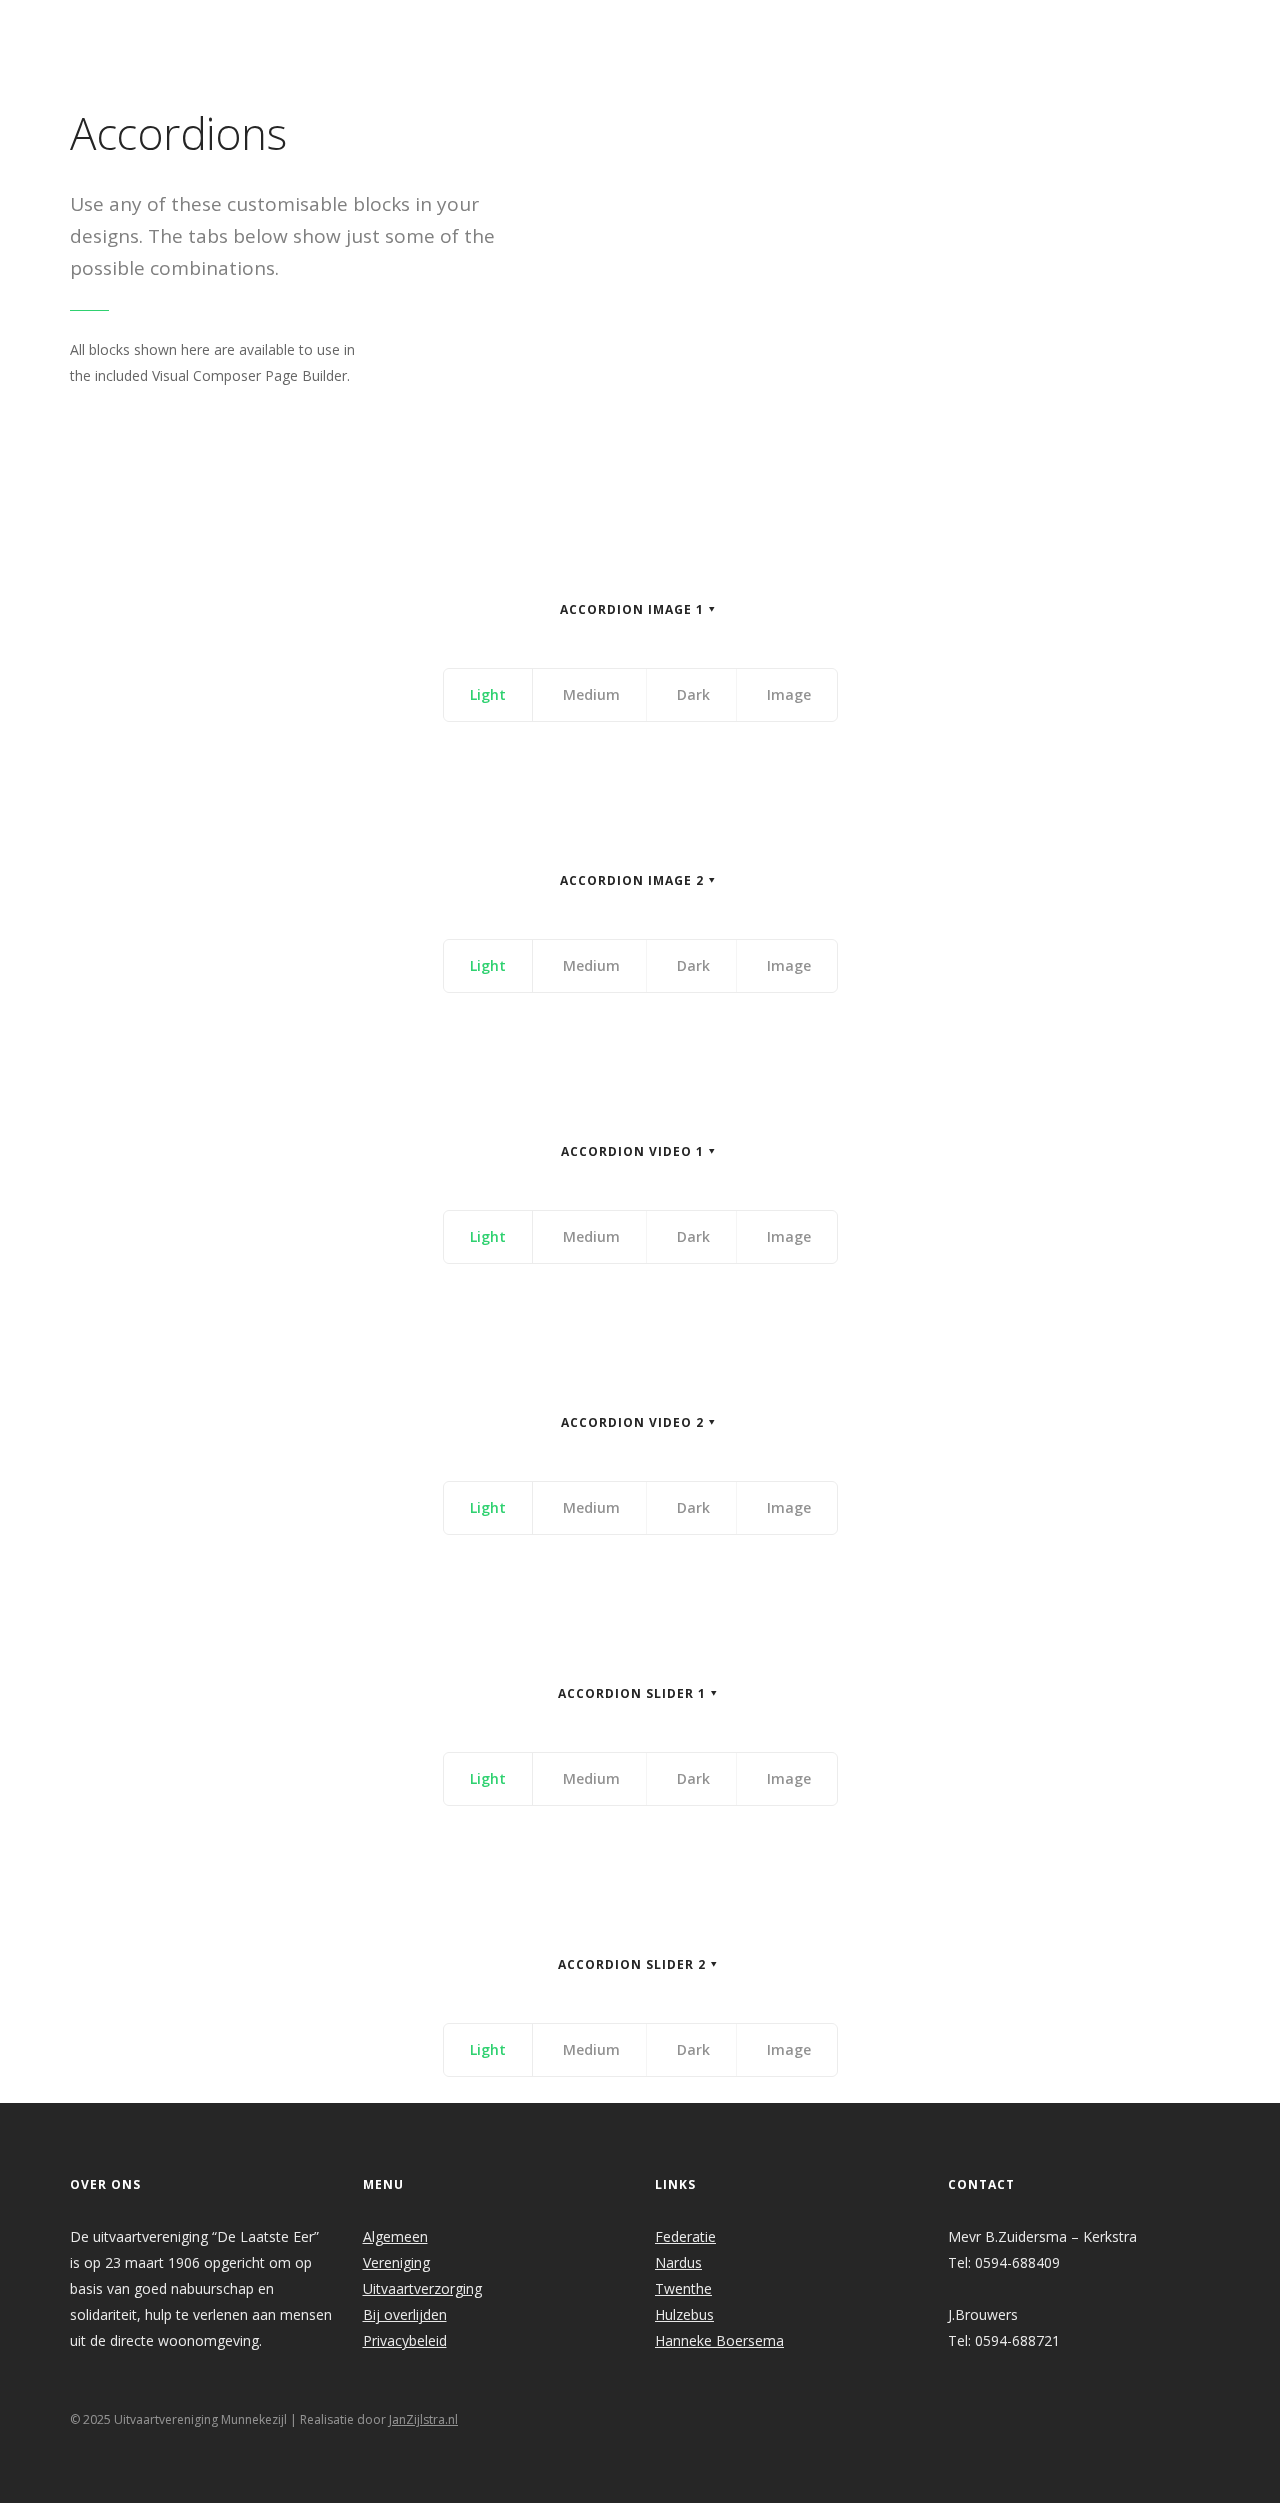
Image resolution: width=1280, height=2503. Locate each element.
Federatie (685, 2236)
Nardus (678, 2262)
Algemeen (395, 2236)
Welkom (482, 26)
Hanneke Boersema (719, 2340)
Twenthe (683, 2288)
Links (914, 26)
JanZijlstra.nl (423, 2419)
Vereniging (396, 2262)
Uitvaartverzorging (422, 2288)
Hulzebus (684, 2314)
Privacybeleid (405, 2340)
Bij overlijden (405, 2314)
